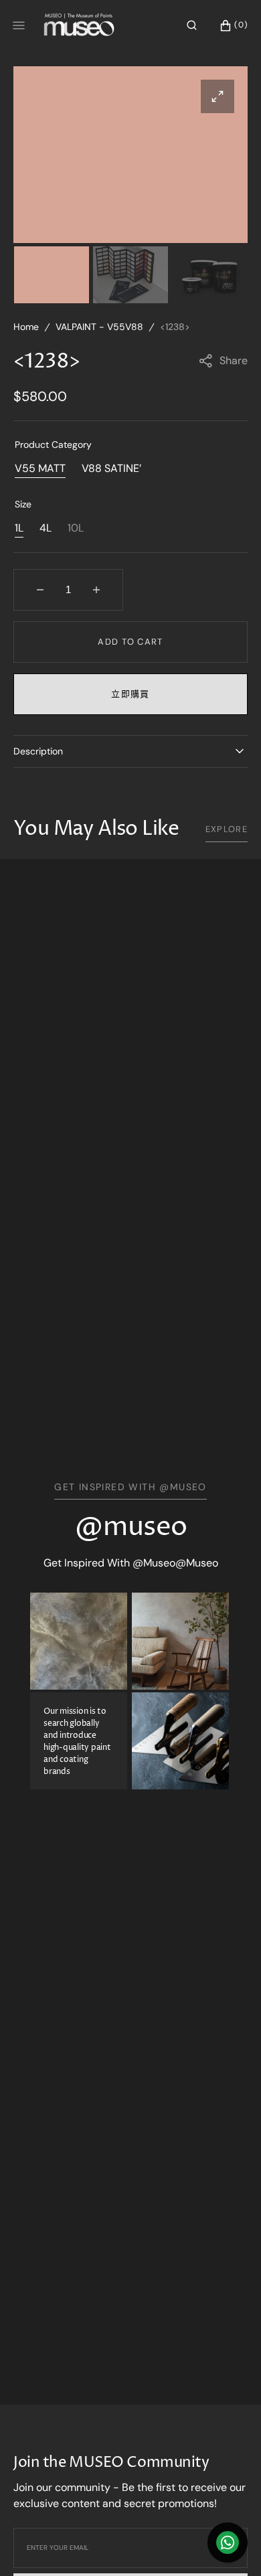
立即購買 (130, 694)
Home (26, 327)
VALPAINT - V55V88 (99, 327)
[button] (192, 25)
